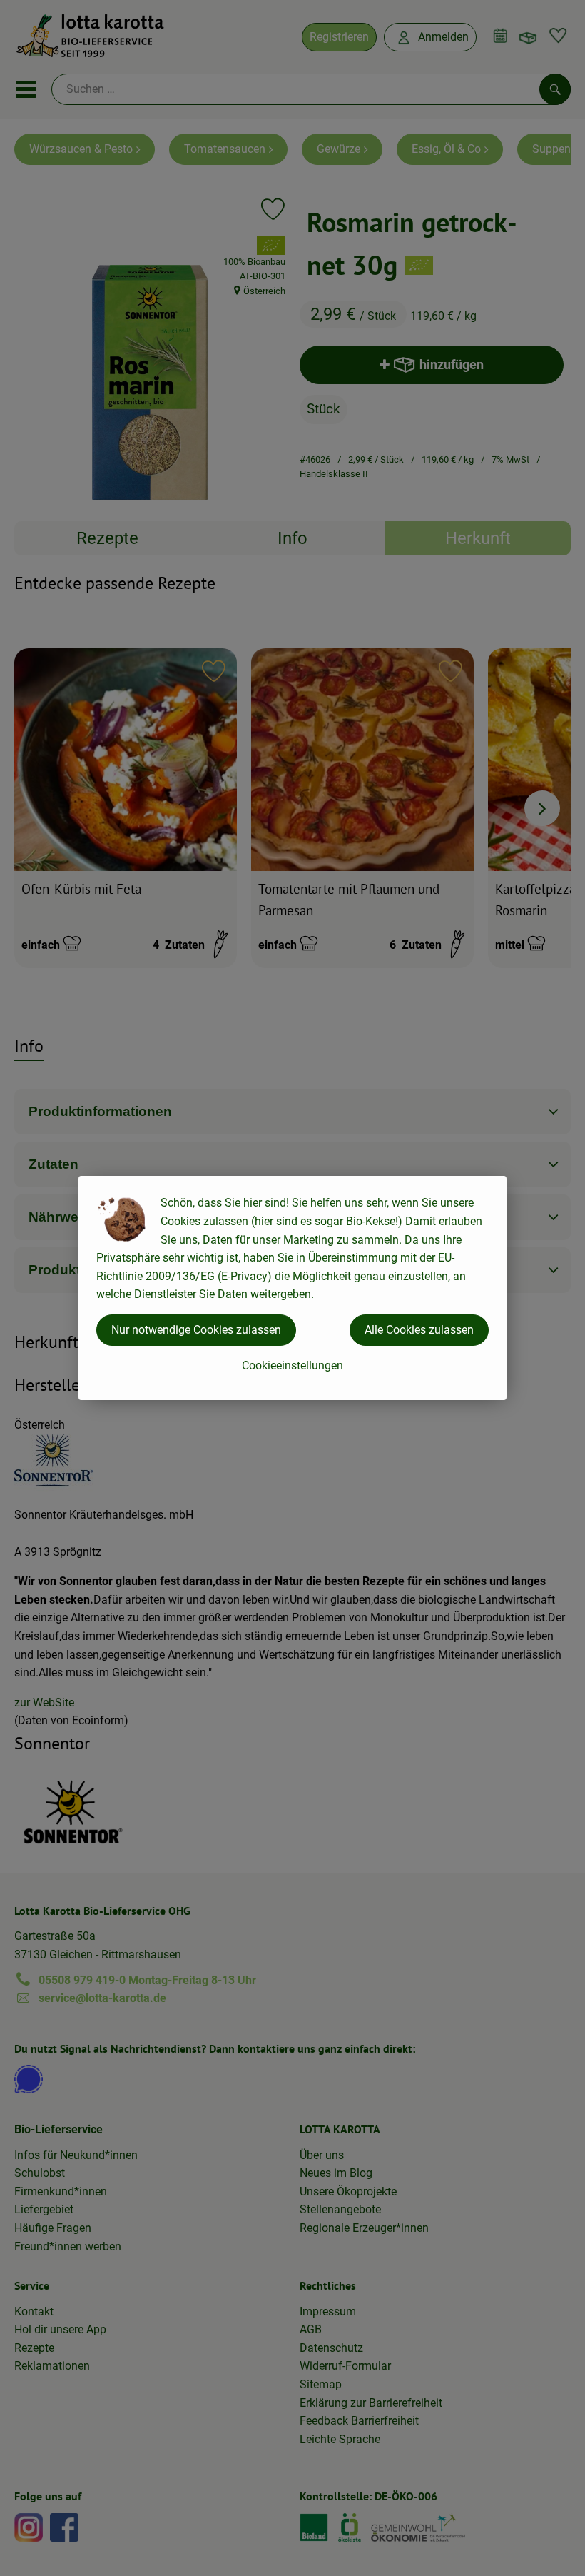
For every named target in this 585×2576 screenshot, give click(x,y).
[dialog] (292, 1288)
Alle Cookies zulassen (419, 1330)
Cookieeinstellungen (292, 1365)
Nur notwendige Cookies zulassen (196, 1330)
